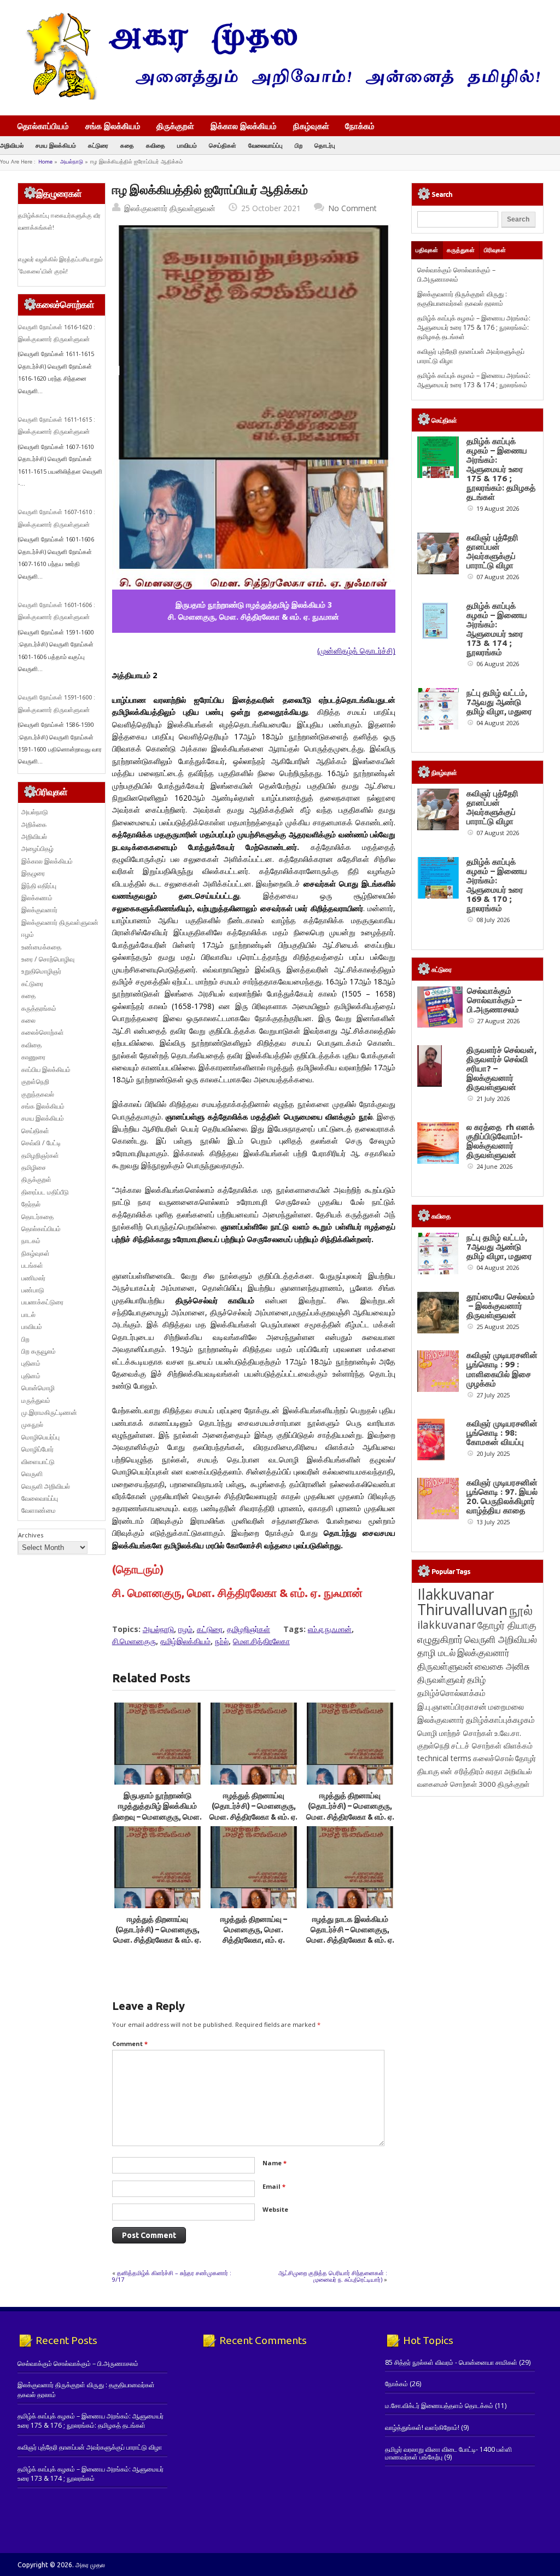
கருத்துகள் (461, 250)
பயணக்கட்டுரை (42, 1302)
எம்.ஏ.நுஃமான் (330, 1629)
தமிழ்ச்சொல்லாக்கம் (451, 1693)
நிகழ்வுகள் (311, 126)
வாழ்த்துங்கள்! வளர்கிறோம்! (422, 2428)
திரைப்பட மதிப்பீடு (45, 1192)
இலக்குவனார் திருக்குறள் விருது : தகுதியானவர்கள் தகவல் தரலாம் (462, 299)
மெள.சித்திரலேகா (261, 1641)
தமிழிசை (34, 1167)
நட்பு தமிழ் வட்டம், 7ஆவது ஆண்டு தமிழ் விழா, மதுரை (499, 702)
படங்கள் (32, 1265)
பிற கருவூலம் (39, 1351)
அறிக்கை (34, 824)
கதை (127, 145)
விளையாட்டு (38, 1462)
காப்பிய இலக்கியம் (46, 1070)
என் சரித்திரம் (462, 1771)
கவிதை (156, 145)
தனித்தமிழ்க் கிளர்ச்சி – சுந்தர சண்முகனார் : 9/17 (172, 2276)
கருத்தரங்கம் (39, 1008)
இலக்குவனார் (39, 910)
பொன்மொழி (38, 1388)
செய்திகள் (223, 145)
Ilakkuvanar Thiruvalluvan (462, 1602)
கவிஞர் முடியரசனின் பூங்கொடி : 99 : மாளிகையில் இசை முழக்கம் (502, 1369)
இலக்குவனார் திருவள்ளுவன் (170, 208)
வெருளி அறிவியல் (46, 1486)
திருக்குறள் (175, 126)
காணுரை (33, 1057)
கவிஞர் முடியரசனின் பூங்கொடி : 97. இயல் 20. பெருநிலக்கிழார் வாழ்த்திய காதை (502, 1496)
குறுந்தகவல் (38, 1094)
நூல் (521, 1610)
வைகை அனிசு (502, 1666)
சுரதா (494, 1771)
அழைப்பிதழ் (37, 849)
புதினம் (31, 1363)
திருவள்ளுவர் (441, 1679)
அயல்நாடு (72, 162)
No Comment (352, 208)
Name (275, 2163)
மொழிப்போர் (37, 1449)
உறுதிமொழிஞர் (41, 971)
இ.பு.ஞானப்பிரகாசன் (452, 1706)
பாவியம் (187, 145)
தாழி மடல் (436, 1653)
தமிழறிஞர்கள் (249, 1629)
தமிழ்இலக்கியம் (185, 1641)
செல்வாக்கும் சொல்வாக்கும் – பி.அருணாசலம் (456, 275)
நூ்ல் (222, 1641)
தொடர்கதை (37, 1217)
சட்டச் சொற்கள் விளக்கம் (492, 1745)
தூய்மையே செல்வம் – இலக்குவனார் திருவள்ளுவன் (501, 1306)
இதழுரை (33, 873)
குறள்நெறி (35, 1082)
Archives (31, 1535)
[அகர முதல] (279, 97)
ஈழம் (185, 1629)
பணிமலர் (33, 1278)
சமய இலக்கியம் (56, 145)
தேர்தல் (31, 1204)
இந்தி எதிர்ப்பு (39, 886)
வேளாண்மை (39, 1510)
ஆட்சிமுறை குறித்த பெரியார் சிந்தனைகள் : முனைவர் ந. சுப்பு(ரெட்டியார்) (333, 2276)
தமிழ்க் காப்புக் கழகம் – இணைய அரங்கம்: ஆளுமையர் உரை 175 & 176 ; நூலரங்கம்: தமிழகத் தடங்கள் (474, 328)
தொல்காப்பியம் (43, 126)
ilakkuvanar (447, 1625)
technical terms (444, 1758)
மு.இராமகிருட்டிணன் (49, 1412)
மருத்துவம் (36, 1400)
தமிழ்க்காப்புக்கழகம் (500, 1720)
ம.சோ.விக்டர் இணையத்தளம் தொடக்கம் (439, 2406)
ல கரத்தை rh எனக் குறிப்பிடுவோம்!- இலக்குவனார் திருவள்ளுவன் (500, 1141)
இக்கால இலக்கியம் (244, 126)
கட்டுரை (98, 145)
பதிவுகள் (427, 250)
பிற (299, 145)
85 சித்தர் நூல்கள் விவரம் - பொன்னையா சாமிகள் (451, 2362)
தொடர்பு (325, 145)
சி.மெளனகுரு (134, 1641)
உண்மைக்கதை (41, 947)
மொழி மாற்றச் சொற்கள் (455, 1733)
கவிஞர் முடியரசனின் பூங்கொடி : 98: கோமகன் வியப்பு (502, 1433)
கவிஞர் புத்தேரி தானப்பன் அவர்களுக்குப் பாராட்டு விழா (492, 551)
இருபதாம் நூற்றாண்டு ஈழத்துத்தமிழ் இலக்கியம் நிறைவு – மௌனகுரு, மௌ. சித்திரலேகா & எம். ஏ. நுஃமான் (157, 1817)
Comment (130, 2044)
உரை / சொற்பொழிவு (48, 959)
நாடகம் (31, 1241)
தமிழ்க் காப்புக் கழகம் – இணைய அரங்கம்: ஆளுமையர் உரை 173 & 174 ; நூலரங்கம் (474, 380)
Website (275, 2209)
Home (45, 162)
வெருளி (32, 1474)
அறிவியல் (12, 145)
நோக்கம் (360, 127)
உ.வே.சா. (508, 1733)
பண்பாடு (33, 1290)
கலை (28, 1020)
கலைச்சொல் (493, 1758)
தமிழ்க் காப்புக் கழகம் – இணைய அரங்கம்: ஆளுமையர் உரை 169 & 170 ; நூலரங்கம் (497, 885)
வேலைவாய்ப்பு (266, 145)
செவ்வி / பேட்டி (41, 1143)
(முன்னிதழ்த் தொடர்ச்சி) (356, 651)
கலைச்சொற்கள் (43, 1032)
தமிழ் (476, 1680)
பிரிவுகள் (495, 250)
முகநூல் (32, 1424)
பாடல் (28, 1315)
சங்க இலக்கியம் (113, 126)
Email (274, 2186)
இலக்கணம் (37, 898)
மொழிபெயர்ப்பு (40, 1437)
